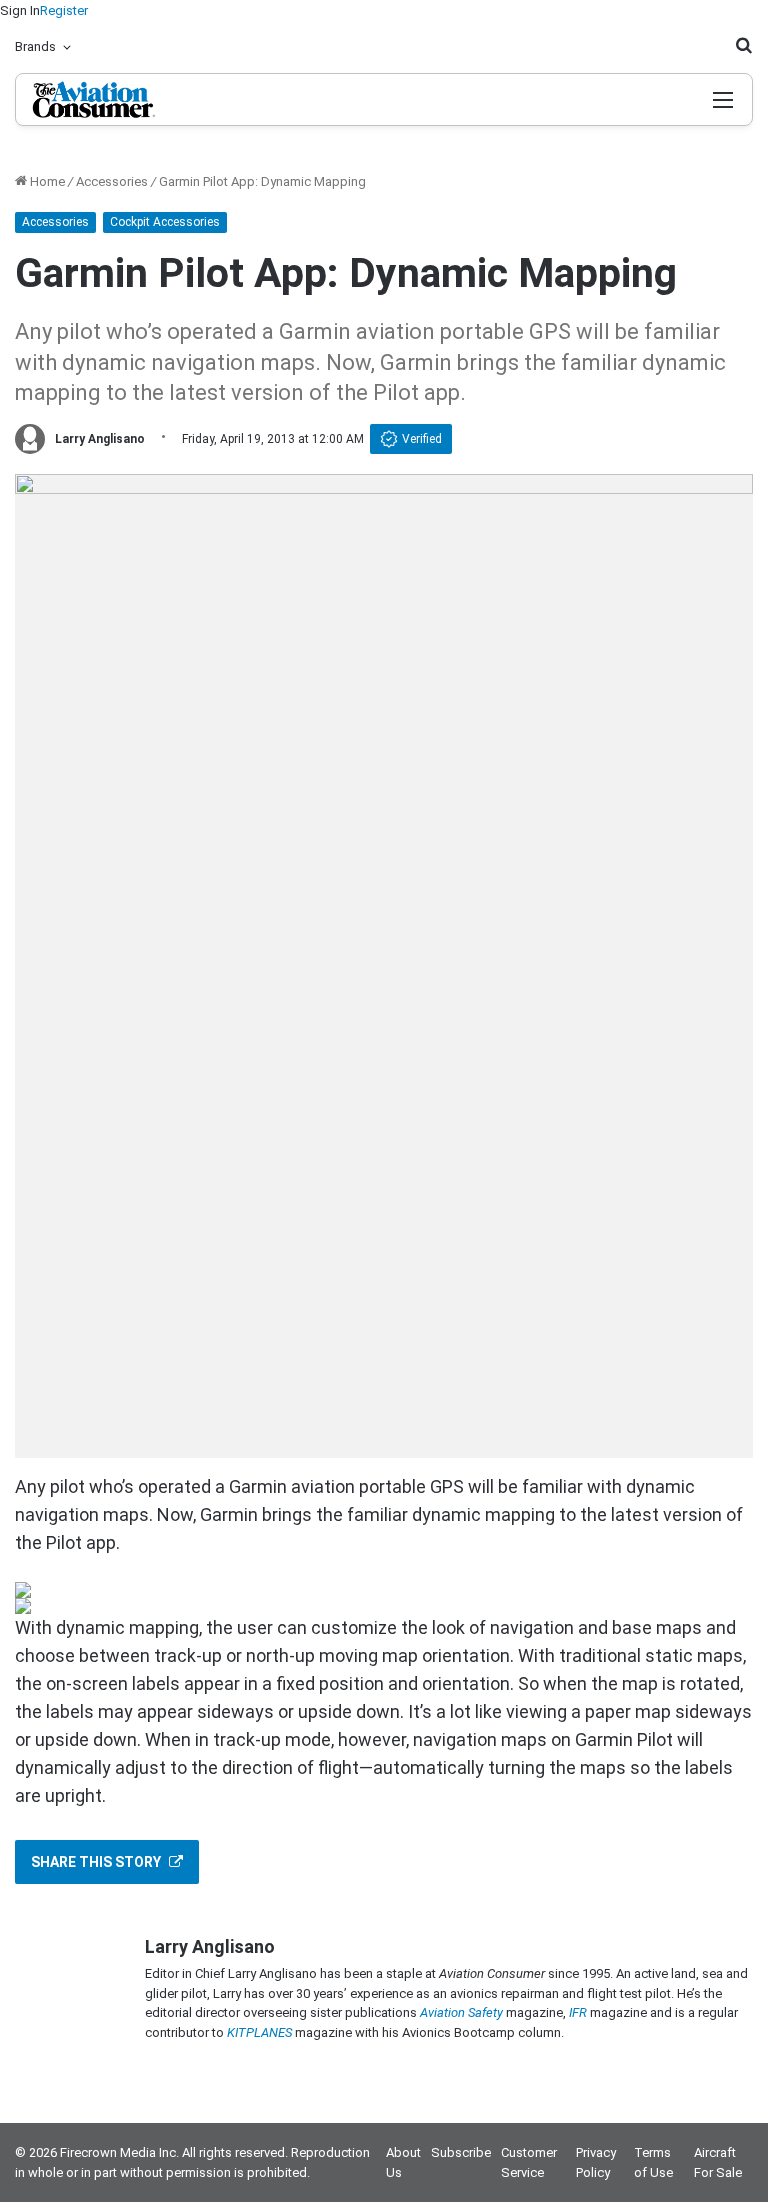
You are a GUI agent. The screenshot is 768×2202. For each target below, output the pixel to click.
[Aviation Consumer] (118, 99)
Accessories (112, 181)
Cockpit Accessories (165, 222)
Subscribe (461, 2152)
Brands (35, 46)
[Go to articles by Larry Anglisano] (30, 439)
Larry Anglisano (100, 439)
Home (46, 181)
